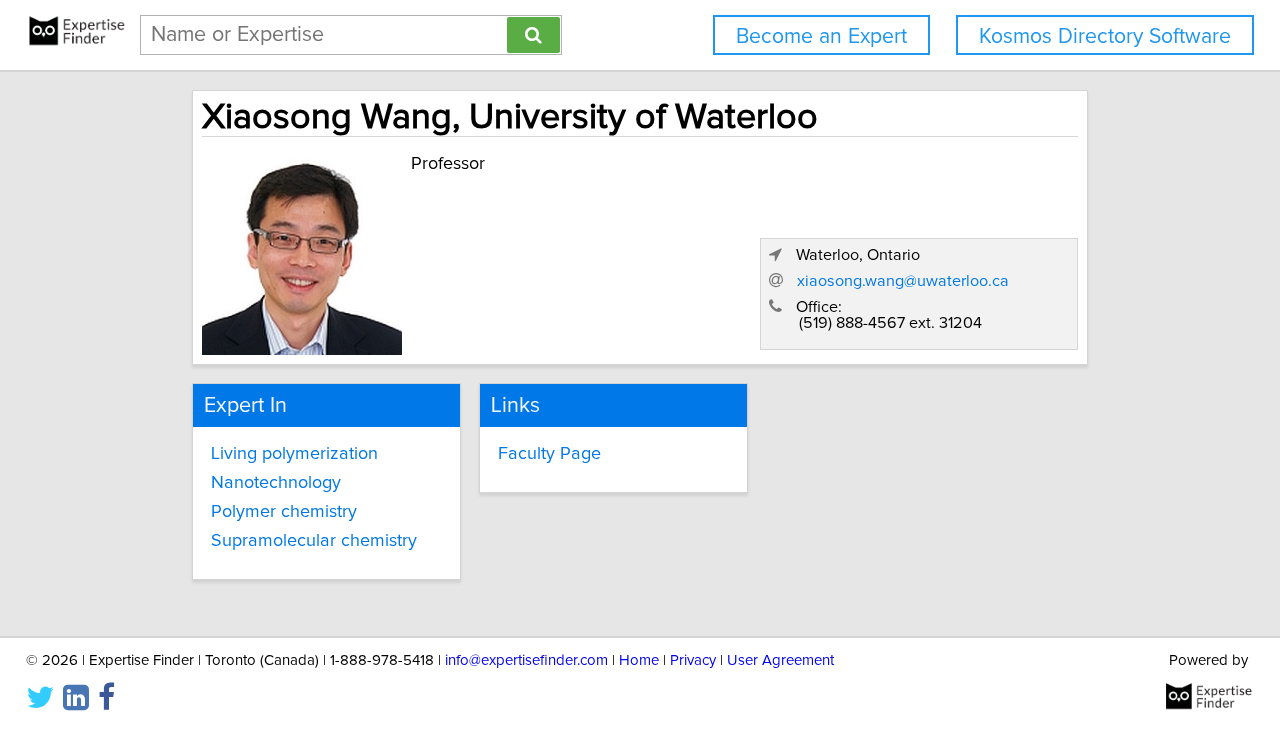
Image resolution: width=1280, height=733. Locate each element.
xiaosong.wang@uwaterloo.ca (903, 281)
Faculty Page (549, 454)
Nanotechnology (276, 483)
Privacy (693, 660)
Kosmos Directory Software (1105, 36)
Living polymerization (294, 454)
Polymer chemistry (284, 512)
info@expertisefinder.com (526, 660)
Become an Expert (821, 36)
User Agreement (780, 660)
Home (639, 660)
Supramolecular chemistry (314, 541)
